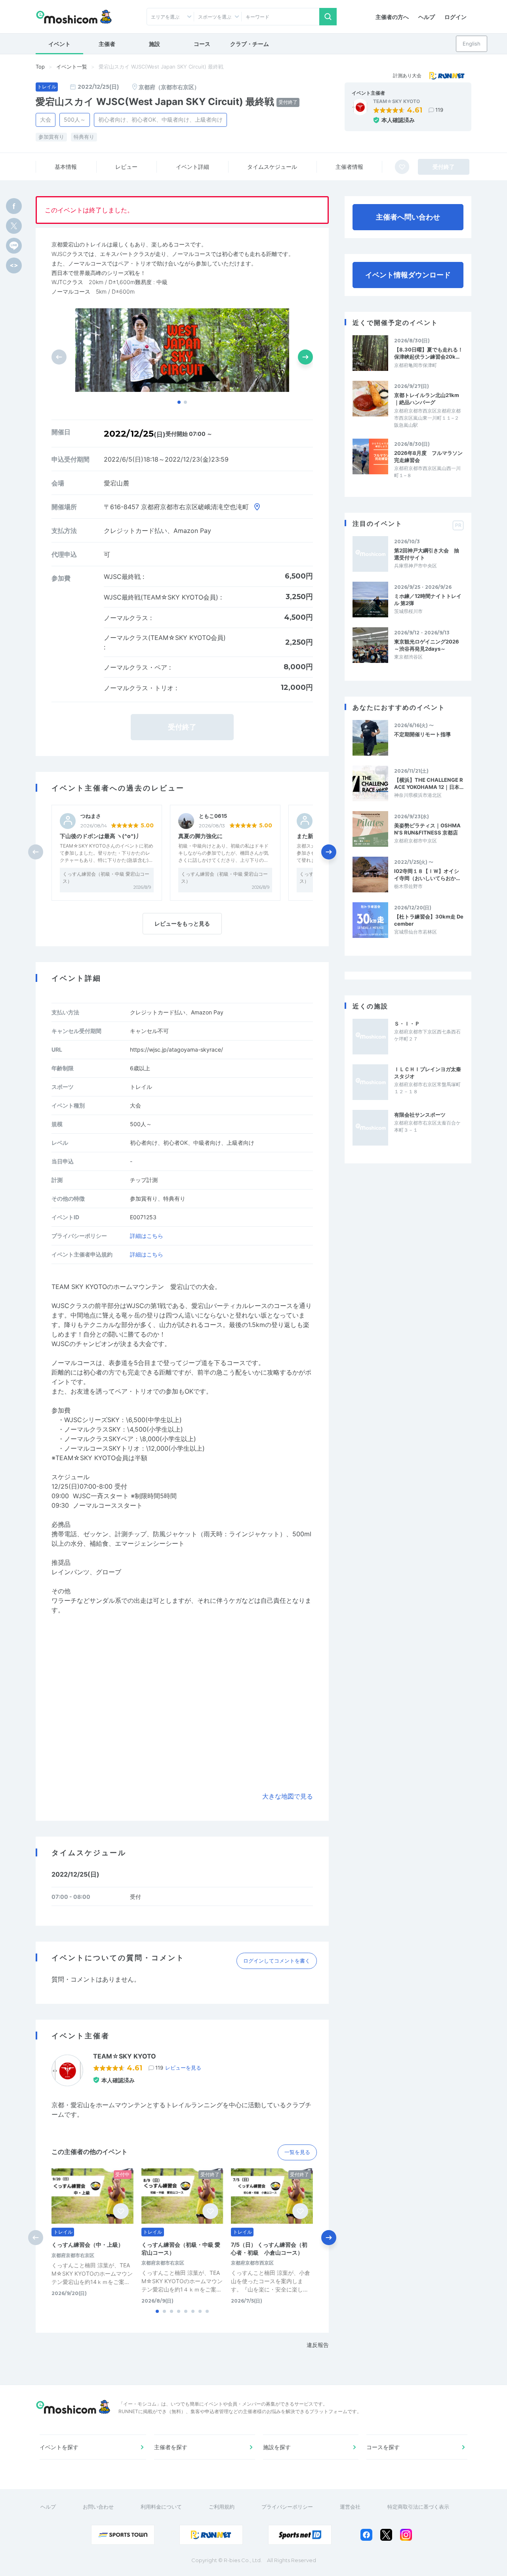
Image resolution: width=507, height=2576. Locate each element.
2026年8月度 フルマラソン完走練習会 (428, 456)
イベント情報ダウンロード (408, 275)
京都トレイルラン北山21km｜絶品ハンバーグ (427, 399)
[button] (179, 402)
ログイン (456, 17)
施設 (154, 44)
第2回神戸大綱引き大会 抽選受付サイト (427, 554)
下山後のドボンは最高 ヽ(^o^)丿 (101, 836)
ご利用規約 (222, 2507)
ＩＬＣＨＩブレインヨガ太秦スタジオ (428, 1073)
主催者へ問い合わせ (408, 217)
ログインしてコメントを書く (277, 1961)
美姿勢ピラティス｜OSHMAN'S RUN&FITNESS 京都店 (427, 829)
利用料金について (161, 2507)
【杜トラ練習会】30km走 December (429, 920)
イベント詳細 (193, 167)
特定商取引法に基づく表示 (418, 2507)
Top (40, 67)
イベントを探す (59, 2447)
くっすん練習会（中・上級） (88, 2245)
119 (439, 110)
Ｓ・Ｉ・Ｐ (407, 1024)
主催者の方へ (392, 17)
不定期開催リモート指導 (422, 734)
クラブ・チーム (250, 44)
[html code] (14, 265)
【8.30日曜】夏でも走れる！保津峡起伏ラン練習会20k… (429, 353)
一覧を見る (297, 2152)
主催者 (107, 44)
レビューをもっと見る (182, 923)
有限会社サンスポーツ (420, 1115)
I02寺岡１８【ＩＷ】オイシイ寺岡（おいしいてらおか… (427, 875)
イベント (59, 44)
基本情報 (66, 167)
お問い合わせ (98, 2507)
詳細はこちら (147, 1236)
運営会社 (350, 2507)
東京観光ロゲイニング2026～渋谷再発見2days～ (427, 645)
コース (202, 44)
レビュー (126, 167)
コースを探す (383, 2447)
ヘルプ (427, 17)
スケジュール (272, 167)
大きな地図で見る (288, 1796)
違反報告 (318, 2345)
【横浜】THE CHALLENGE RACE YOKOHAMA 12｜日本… (429, 783)
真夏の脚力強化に (200, 836)
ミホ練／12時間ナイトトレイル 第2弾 (428, 600)
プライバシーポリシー (287, 2507)
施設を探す (277, 2447)
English (472, 44)
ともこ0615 (213, 816)
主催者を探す (171, 2447)
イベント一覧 (72, 67)
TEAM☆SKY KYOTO (396, 101)
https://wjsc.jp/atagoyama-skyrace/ (176, 1049)
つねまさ (91, 816)
